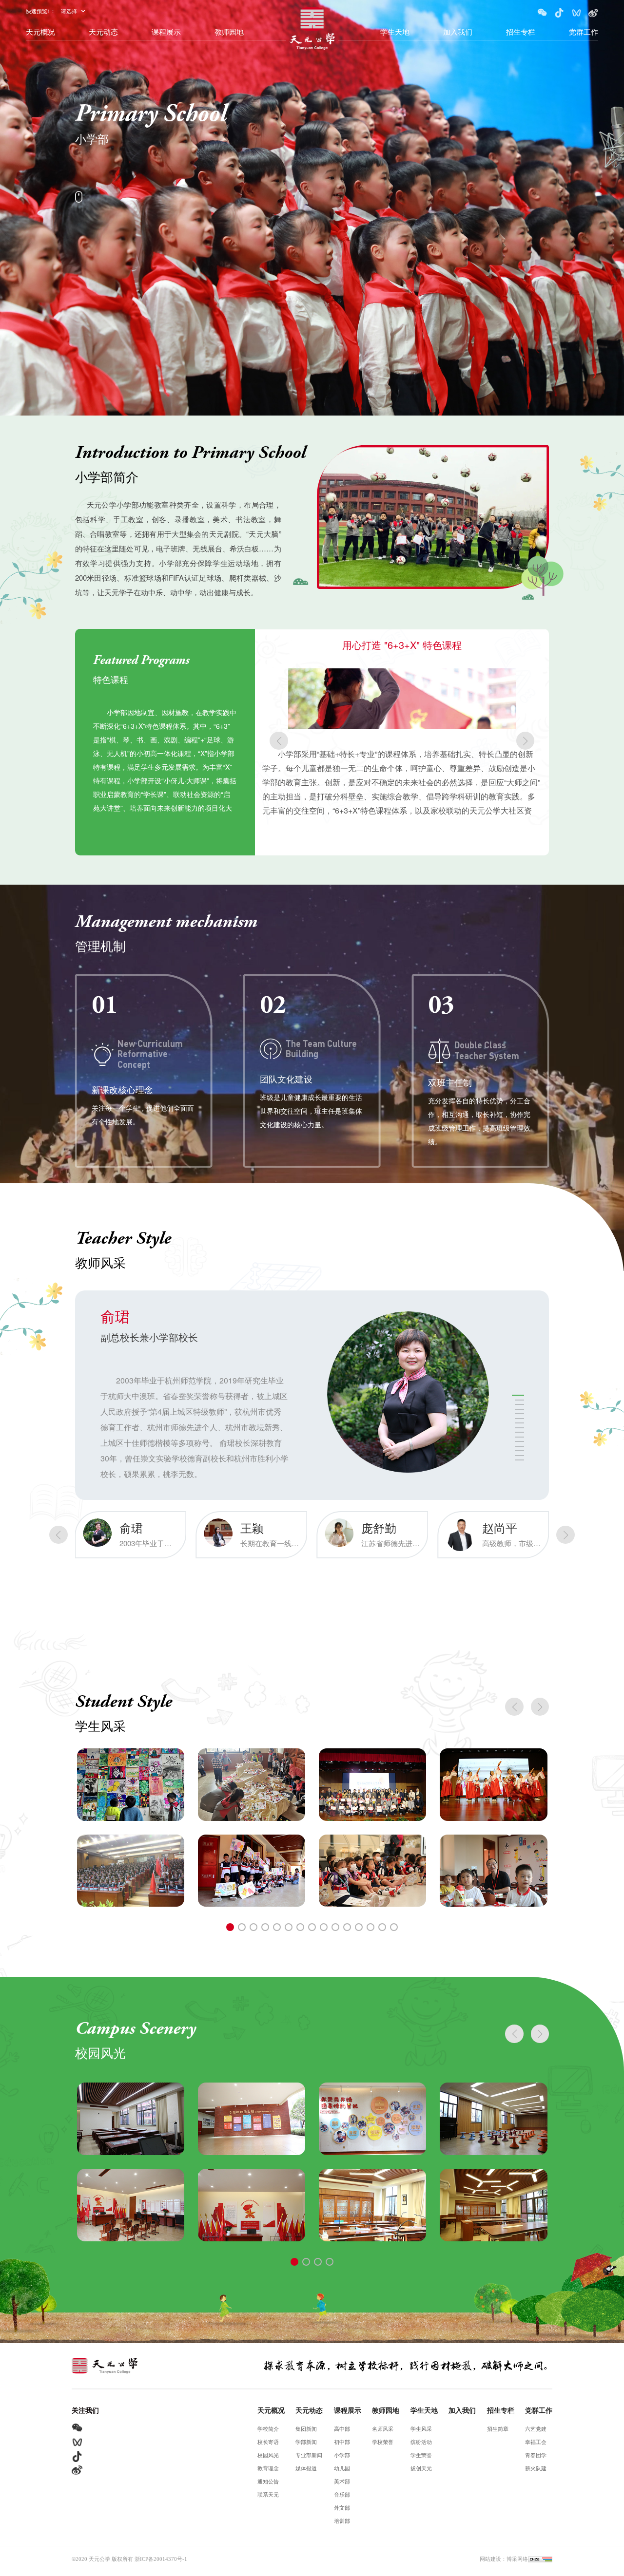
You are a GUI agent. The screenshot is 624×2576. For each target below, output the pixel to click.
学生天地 (395, 31)
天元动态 (103, 31)
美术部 (342, 2482)
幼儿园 (342, 2469)
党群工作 (584, 31)
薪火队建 (536, 2469)
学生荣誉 (421, 2455)
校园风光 (268, 2455)
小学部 (342, 2455)
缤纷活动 (421, 2442)
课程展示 (166, 31)
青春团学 (536, 2455)
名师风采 (383, 2429)
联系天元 (268, 2495)
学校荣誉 (383, 2442)
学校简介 (268, 2429)
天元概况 (40, 31)
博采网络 (517, 2559)
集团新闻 (306, 2429)
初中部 (342, 2442)
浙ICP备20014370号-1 (161, 2559)
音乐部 (342, 2495)
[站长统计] (540, 2559)
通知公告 (268, 2482)
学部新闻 (306, 2442)
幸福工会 (536, 2442)
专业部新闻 (309, 2455)
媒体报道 (306, 2469)
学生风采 (421, 2429)
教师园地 (229, 31)
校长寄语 (268, 2442)
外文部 (342, 2508)
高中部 (342, 2429)
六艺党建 (536, 2429)
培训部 (342, 2521)
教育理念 (268, 2469)
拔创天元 (421, 2469)
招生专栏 (521, 31)
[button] (279, 741)
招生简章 (498, 2429)
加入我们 (458, 31)
